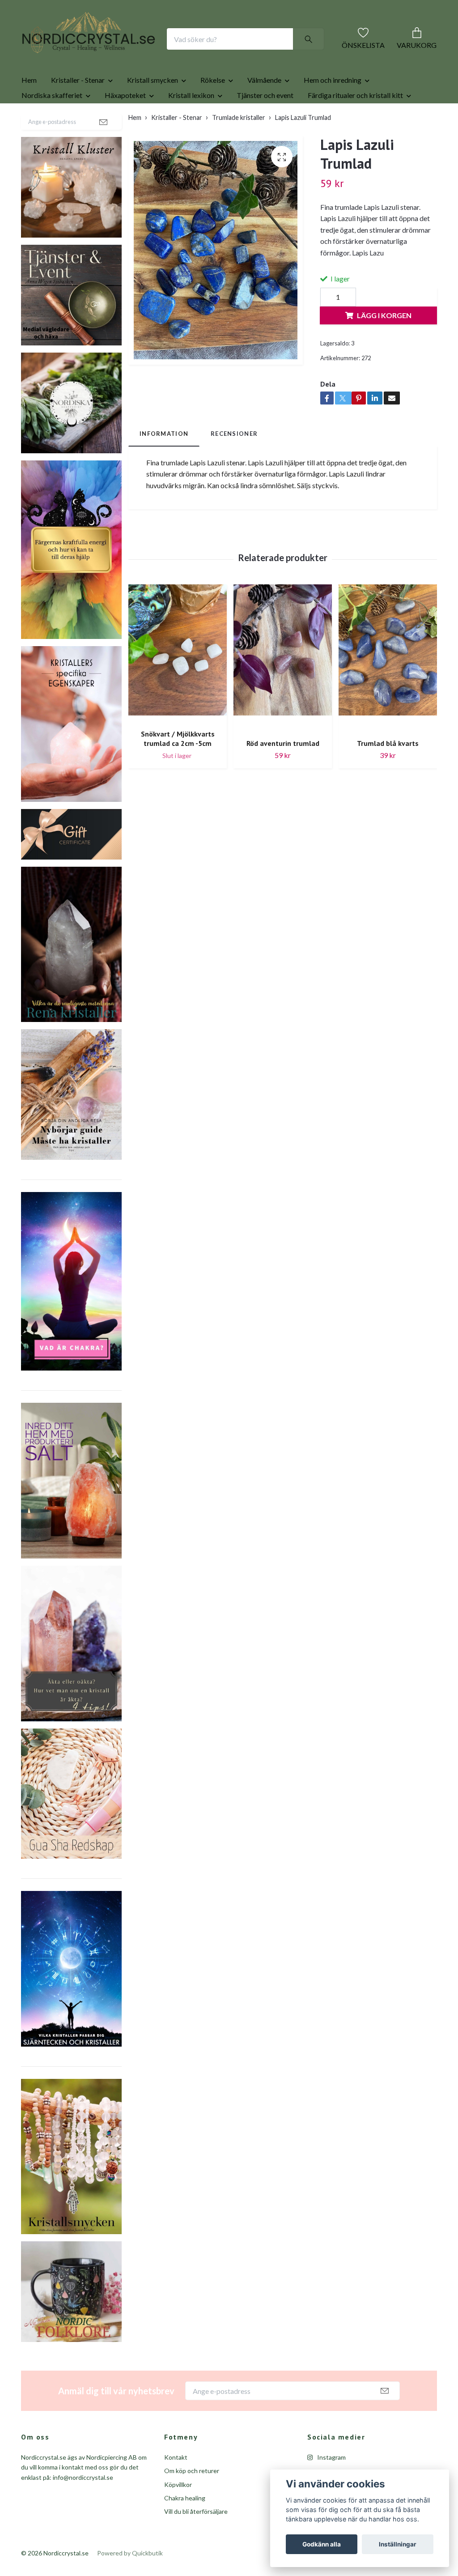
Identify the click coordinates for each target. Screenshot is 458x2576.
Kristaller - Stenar (78, 132)
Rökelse (213, 132)
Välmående (264, 132)
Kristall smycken (153, 132)
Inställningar (398, 2544)
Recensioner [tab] (234, 486)
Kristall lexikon (191, 147)
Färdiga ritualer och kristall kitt (355, 147)
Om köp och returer (192, 2523)
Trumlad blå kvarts (388, 795)
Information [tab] (164, 486)
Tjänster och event (265, 147)
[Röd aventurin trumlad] (283, 710)
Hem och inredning (333, 132)
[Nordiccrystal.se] (124, 53)
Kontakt (176, 2509)
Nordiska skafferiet (52, 147)
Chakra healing (185, 2550)
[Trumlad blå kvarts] (388, 710)
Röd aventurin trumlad (283, 795)
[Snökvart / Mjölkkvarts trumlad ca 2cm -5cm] (178, 705)
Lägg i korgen (384, 368)
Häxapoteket (125, 147)
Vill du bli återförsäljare (196, 2564)
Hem (29, 132)
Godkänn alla (322, 2544)
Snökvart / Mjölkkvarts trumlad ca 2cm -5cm (178, 790)
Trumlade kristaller (239, 170)
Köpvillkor (178, 2536)
